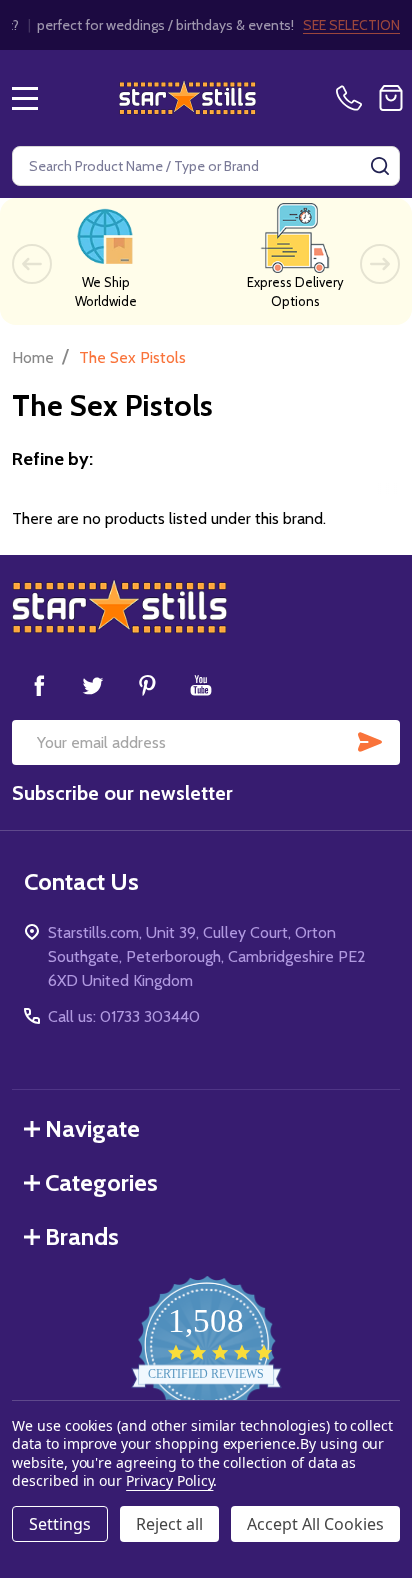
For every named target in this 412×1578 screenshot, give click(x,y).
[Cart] (391, 98)
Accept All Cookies (315, 1524)
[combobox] (206, 166)
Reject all (169, 1524)
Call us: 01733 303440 (124, 1016)
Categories (101, 1182)
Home (33, 357)
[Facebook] (39, 685)
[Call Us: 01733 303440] (353, 98)
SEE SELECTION (351, 25)
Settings (60, 1524)
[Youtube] (201, 685)
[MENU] (25, 98)
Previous (32, 264)
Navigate (92, 1128)
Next (380, 264)
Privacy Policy (169, 1480)
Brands (82, 1236)
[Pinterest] (147, 685)
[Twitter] (93, 685)
